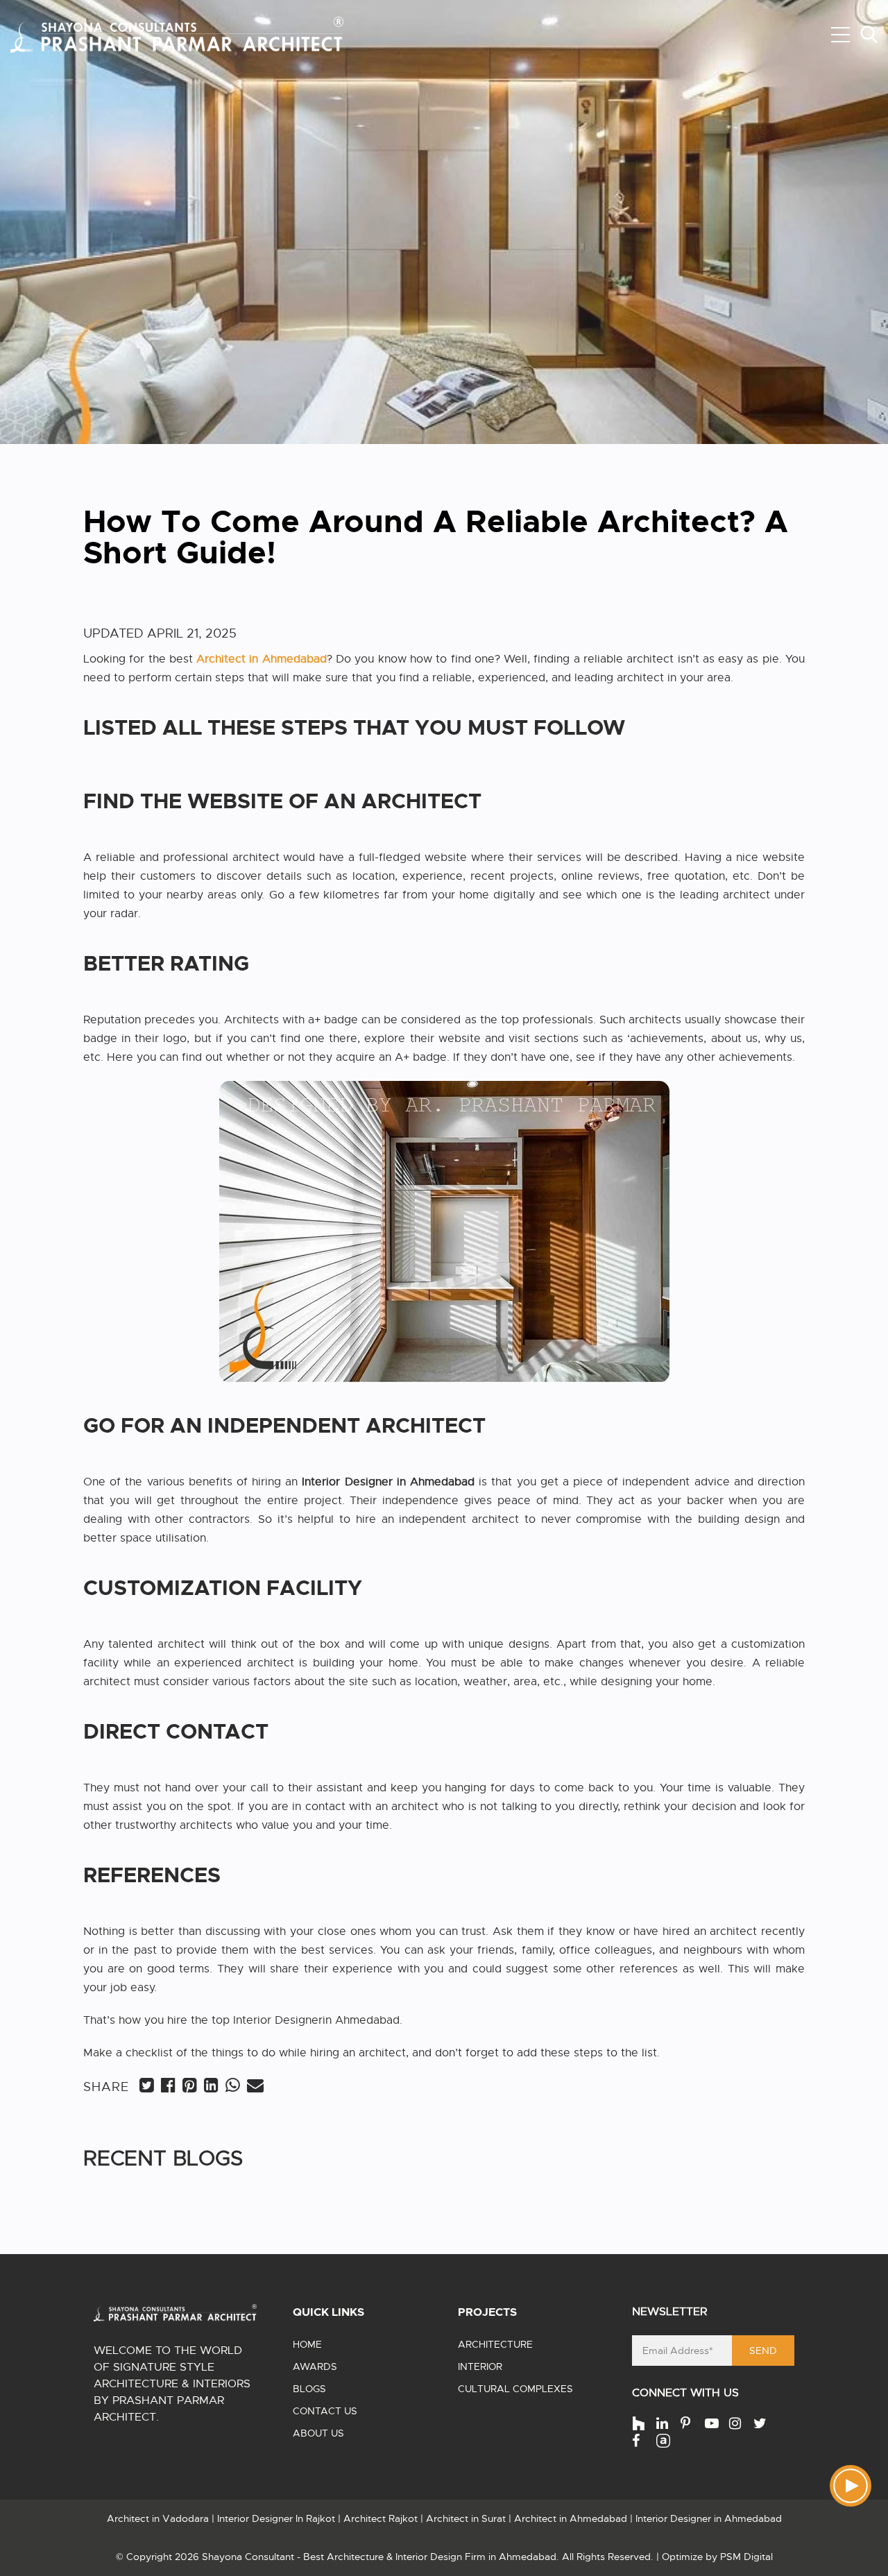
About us (318, 2433)
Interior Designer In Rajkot (276, 2518)
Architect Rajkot (381, 2518)
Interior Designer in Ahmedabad (709, 2518)
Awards (315, 2366)
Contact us (325, 2411)
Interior (480, 2366)
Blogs (309, 2389)
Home (307, 2344)
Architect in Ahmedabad (571, 2518)
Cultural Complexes (515, 2389)
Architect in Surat (466, 2518)
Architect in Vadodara (158, 2518)
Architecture (495, 2344)
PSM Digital (746, 2557)
